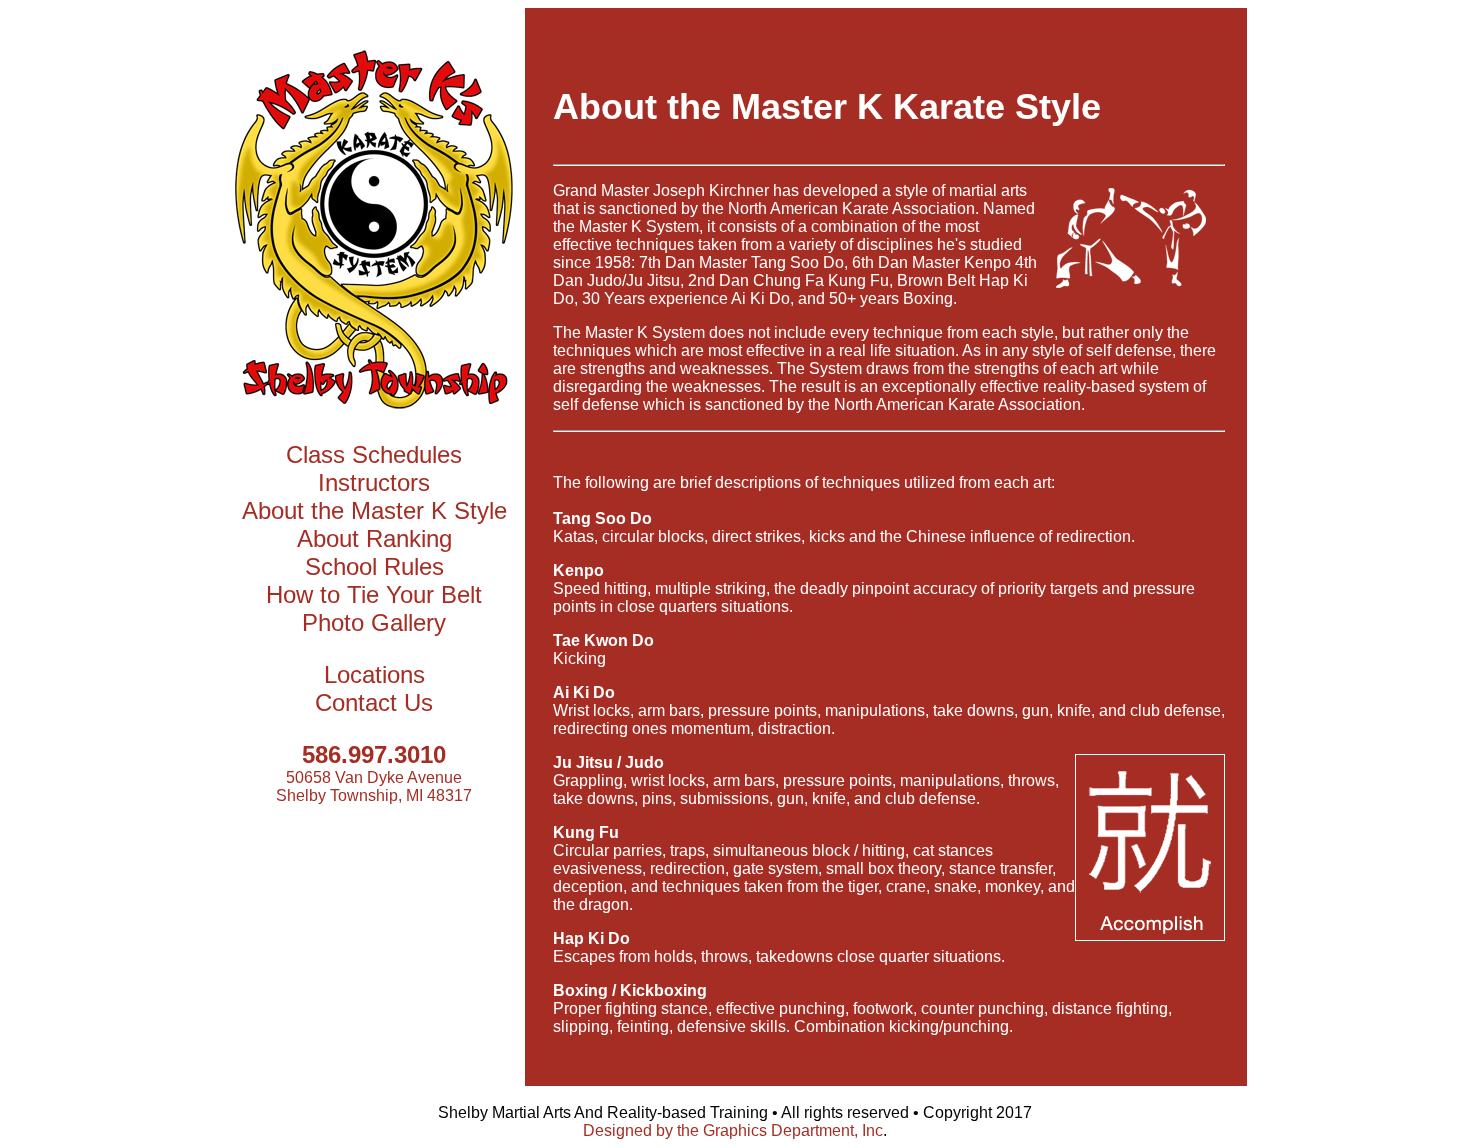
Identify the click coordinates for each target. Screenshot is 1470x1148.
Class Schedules (374, 454)
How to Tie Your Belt (374, 594)
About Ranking (374, 538)
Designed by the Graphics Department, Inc (733, 1130)
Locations (374, 674)
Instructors (374, 482)
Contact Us (374, 702)
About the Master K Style (374, 510)
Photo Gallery (374, 622)
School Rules (374, 566)
